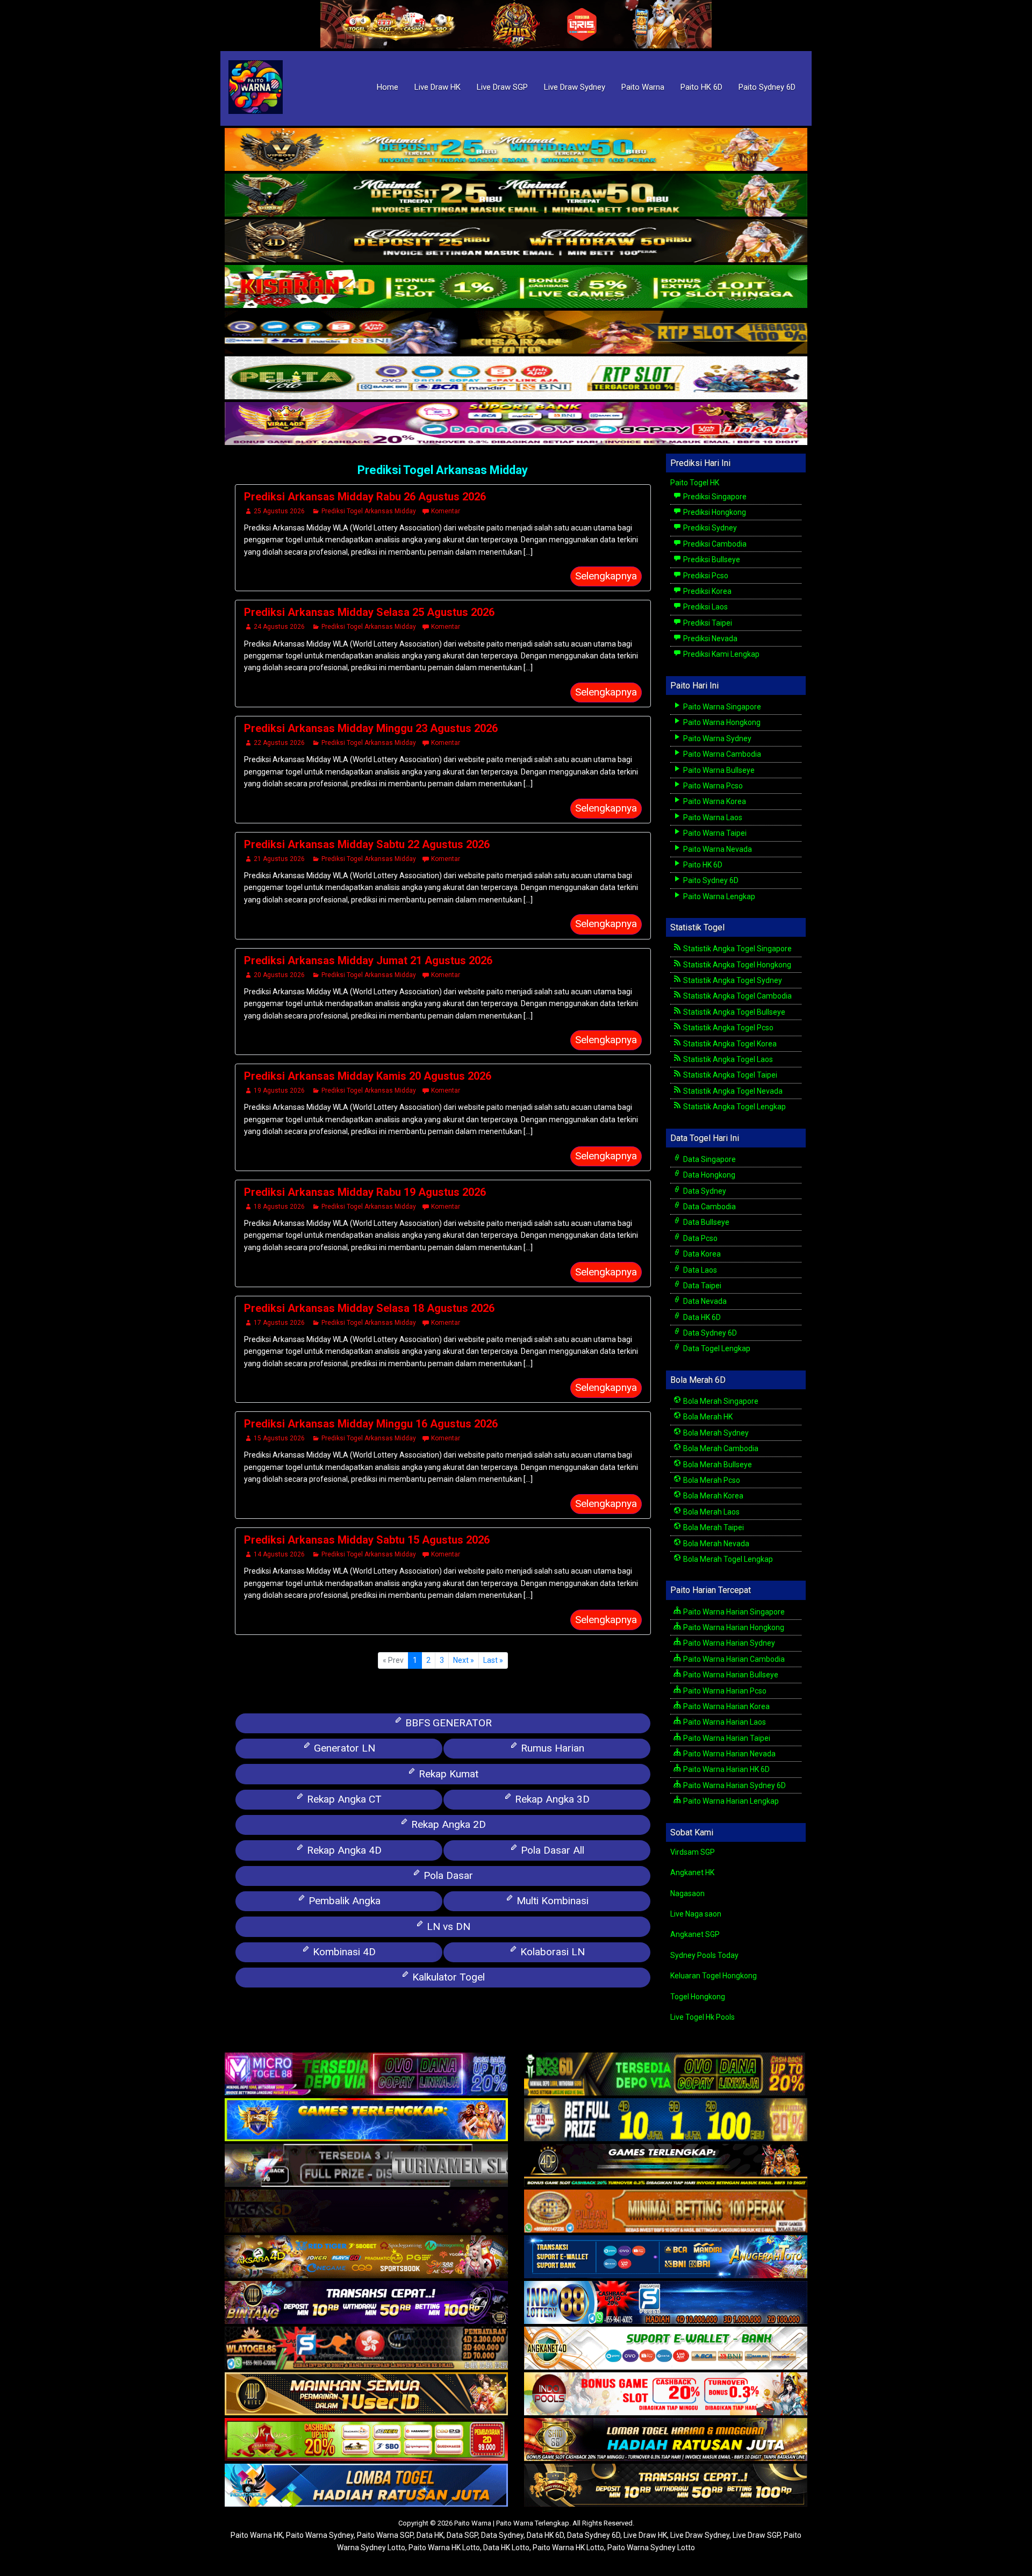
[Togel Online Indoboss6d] (666, 2075)
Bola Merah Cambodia (720, 1448)
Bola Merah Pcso (711, 1480)
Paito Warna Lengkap (718, 896)
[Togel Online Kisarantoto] (516, 333)
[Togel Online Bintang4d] (366, 2304)
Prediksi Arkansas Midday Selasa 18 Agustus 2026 (369, 1308)
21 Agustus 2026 (279, 859)
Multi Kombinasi (551, 1901)
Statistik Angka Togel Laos (727, 1059)
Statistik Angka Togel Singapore (737, 949)
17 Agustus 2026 (279, 1323)
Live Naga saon (696, 1914)
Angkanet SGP (695, 1934)
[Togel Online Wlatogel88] (366, 2349)
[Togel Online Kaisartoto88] (366, 2441)
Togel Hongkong (698, 1997)
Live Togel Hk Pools (703, 2017)
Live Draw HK (438, 87)
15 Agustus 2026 (279, 1438)
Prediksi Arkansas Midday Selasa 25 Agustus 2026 (369, 612)
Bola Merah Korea (712, 1496)
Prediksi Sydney (709, 528)
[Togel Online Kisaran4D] (516, 287)
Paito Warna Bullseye (718, 770)
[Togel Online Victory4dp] (366, 2121)
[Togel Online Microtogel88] (366, 2075)
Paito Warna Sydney (716, 738)
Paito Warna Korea (714, 801)
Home (388, 87)
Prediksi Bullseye (711, 559)
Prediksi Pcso (705, 576)
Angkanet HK (692, 1872)
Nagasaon (687, 1893)
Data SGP (462, 2535)
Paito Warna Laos (712, 817)
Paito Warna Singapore (721, 707)
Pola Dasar (447, 1875)
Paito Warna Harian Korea (726, 1706)
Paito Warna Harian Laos (724, 1722)
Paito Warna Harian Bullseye (730, 1675)
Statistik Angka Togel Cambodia (737, 996)
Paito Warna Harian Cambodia (733, 1659)
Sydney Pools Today (704, 1955)
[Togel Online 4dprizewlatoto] (366, 2395)
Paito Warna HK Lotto (444, 2548)
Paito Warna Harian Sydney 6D (734, 1785)
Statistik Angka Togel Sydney (732, 980)
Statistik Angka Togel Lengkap (734, 1107)
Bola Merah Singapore (720, 1401)
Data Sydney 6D (709, 1333)
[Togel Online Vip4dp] (666, 2166)
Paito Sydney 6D (767, 87)
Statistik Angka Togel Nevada (732, 1091)
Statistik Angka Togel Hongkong (736, 965)
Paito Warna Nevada (717, 849)
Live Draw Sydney (575, 87)
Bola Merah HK (707, 1417)
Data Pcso (700, 1238)
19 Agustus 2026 (279, 1090)
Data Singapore (709, 1159)
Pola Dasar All (551, 1850)
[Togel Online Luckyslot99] (666, 2121)
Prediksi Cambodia (714, 544)
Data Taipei (701, 1286)
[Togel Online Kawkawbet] (366, 2166)
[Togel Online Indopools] (666, 2395)
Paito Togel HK (695, 483)
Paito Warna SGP (385, 2535)
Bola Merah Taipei (713, 1527)
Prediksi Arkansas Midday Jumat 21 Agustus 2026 (368, 960)
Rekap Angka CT (343, 1799)
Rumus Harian (551, 1748)
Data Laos (699, 1270)
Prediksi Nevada (709, 638)
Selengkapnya (606, 576)
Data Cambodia (709, 1207)
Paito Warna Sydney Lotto (651, 2548)
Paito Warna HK (257, 2535)
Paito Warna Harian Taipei (726, 1738)
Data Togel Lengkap (716, 1348)
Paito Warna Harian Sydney (728, 1643)
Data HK (430, 2535)
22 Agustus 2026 (279, 743)
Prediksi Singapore (714, 497)
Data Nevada (704, 1301)
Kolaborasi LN (551, 1952)
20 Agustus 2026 (279, 975)
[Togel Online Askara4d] (366, 2258)
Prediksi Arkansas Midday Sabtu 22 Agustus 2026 (367, 844)
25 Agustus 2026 (279, 511)
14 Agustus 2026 (279, 1554)
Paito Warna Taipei (714, 833)
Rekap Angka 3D (551, 1799)
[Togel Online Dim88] (516, 196)
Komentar (446, 511)
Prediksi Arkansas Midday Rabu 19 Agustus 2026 (365, 1192)
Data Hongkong (708, 1175)
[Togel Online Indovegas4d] (666, 2486)
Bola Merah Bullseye (717, 1465)
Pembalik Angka (343, 1901)
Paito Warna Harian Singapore (733, 1612)
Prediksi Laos (705, 607)
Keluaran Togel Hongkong (714, 1976)
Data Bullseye (705, 1222)
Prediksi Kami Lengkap (721, 654)
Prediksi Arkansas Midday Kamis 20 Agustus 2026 (368, 1076)
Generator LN (343, 1748)
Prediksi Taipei (707, 623)
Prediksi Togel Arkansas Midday (443, 470)
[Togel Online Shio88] (666, 2441)
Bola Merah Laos (711, 1512)
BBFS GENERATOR (447, 1723)
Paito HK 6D (701, 87)
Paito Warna (643, 87)
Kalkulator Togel (447, 1977)
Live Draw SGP (502, 87)
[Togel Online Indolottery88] (666, 2304)
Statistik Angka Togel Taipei (729, 1075)
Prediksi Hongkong (714, 512)
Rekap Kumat (447, 1774)
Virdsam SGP (693, 1852)
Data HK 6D (701, 1317)
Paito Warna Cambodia (721, 754)
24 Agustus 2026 (279, 627)
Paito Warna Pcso (712, 786)
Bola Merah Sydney (715, 1433)
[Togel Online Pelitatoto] (516, 378)
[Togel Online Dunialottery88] (666, 2212)
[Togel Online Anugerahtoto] (666, 2258)
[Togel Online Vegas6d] (366, 2212)
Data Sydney (704, 1191)
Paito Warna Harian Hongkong (733, 1627)
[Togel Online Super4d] (516, 241)
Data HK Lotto (506, 2548)
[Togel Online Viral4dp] (516, 424)
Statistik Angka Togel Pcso (728, 1028)
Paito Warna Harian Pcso (724, 1691)
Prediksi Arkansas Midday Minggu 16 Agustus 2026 (371, 1424)
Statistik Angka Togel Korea (729, 1044)
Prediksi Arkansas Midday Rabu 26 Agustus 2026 (365, 497)
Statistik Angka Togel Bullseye (733, 1012)
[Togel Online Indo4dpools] (366, 2486)
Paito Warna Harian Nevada (729, 1754)
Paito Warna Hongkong (721, 722)
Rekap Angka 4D (343, 1850)
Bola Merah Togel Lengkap (727, 1559)
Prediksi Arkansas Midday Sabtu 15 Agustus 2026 (367, 1540)
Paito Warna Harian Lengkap (730, 1801)
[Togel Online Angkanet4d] (666, 2349)
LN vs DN (447, 1926)
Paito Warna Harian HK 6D (726, 1769)
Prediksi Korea (707, 591)
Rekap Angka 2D (447, 1824)
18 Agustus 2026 (279, 1207)
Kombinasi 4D (343, 1952)
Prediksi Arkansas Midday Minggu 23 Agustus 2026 (371, 728)
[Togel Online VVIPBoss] (516, 150)
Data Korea (701, 1254)
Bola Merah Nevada (715, 1544)
